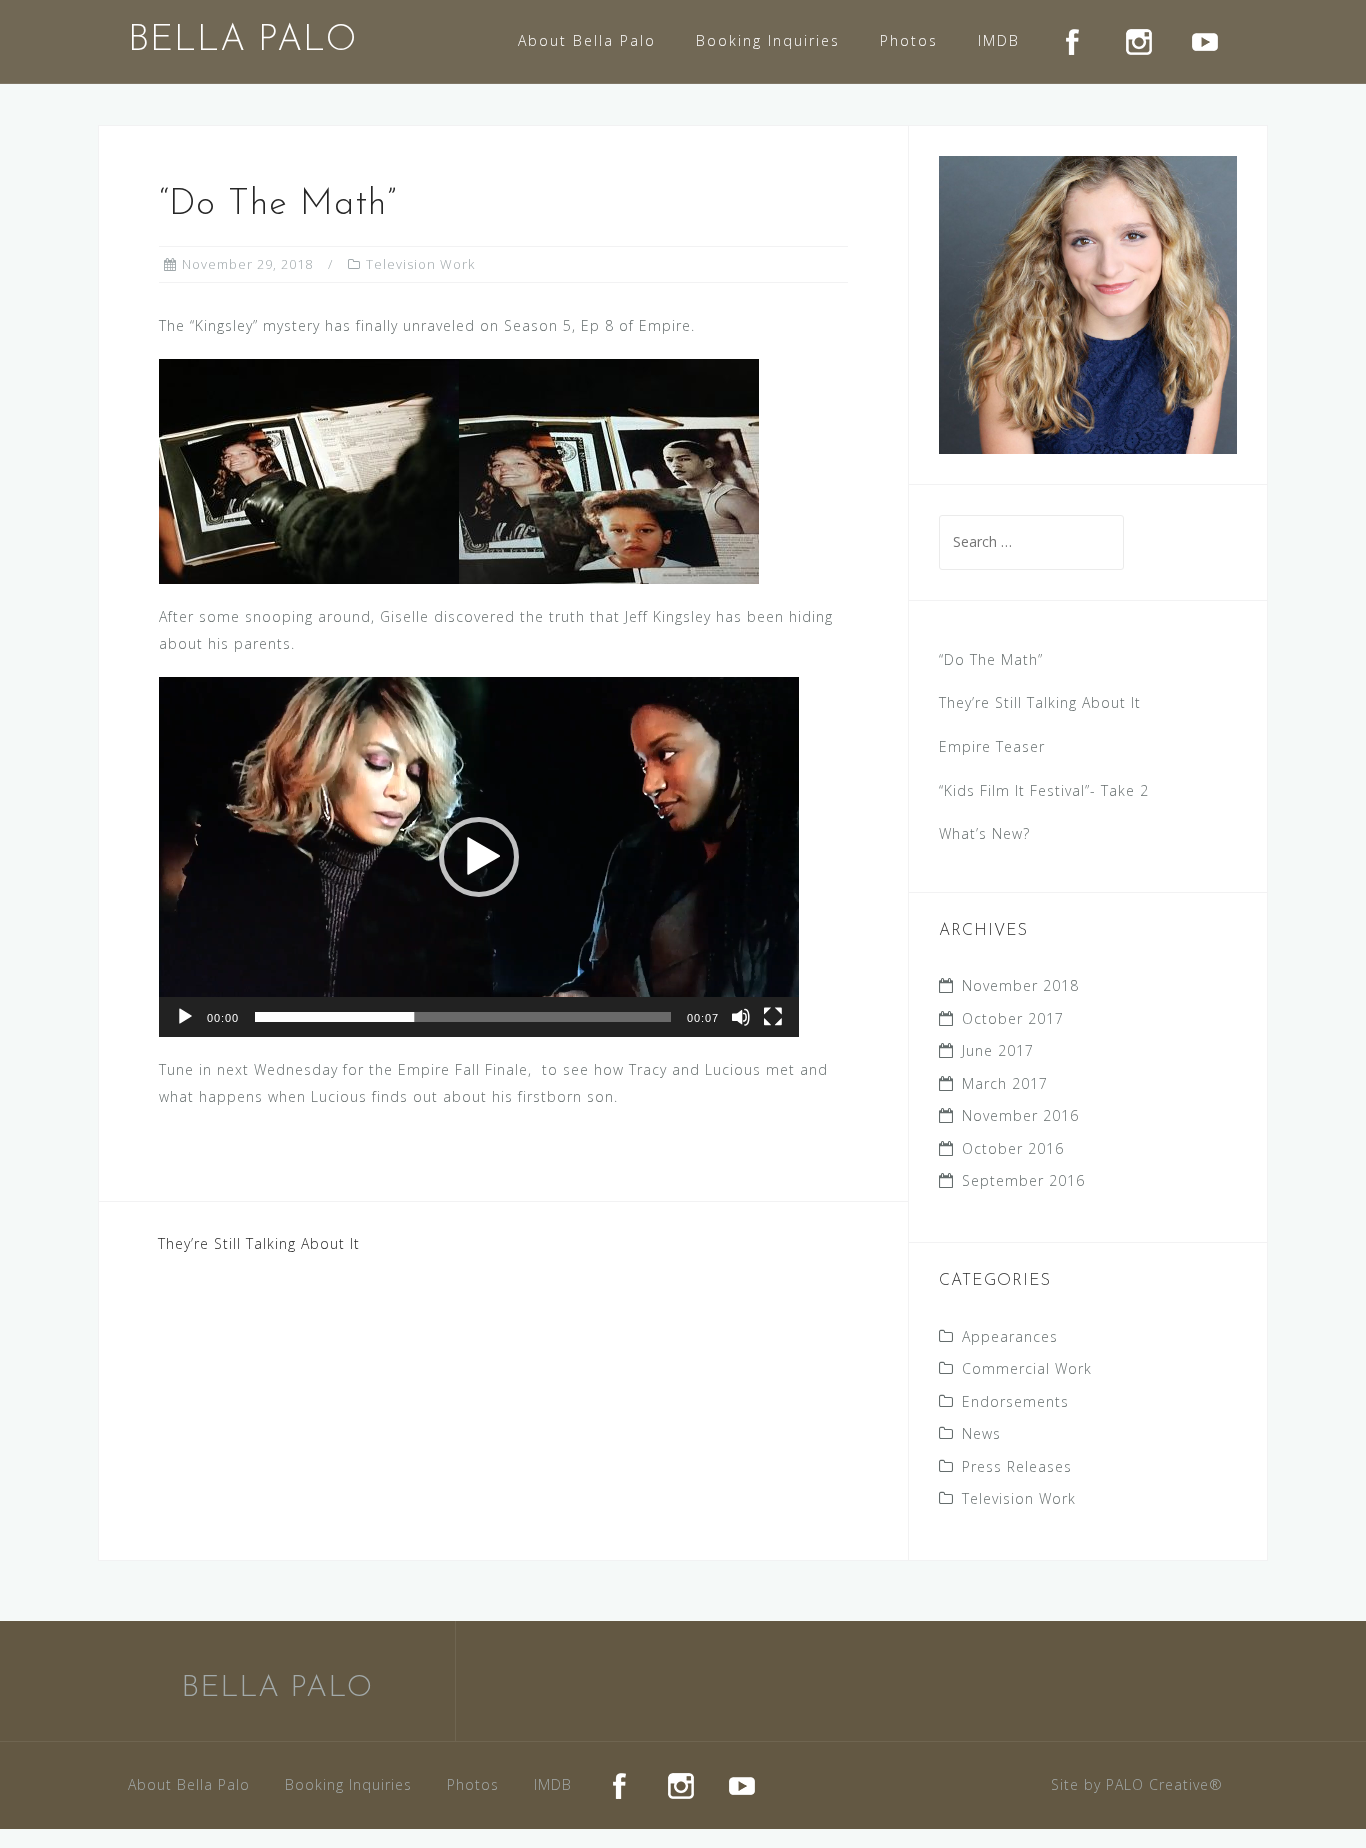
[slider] (463, 1017)
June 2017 (998, 1050)
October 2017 (1013, 1018)
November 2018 (1020, 985)
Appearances (1010, 1336)
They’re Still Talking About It (259, 1243)
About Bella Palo (587, 40)
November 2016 (1020, 1115)
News (981, 1433)
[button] (479, 857)
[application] (479, 857)
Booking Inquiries (768, 40)
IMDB (999, 40)
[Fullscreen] (773, 1017)
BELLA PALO (242, 41)
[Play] (185, 1017)
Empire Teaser (992, 746)
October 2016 (1013, 1148)
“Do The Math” (991, 659)
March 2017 (1005, 1083)
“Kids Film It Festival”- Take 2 (1044, 790)
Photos (909, 40)
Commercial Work (1027, 1368)
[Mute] (741, 1017)
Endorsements (1015, 1401)
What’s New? (984, 833)
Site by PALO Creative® (1137, 1784)
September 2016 (1023, 1180)
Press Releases (1017, 1466)
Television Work (420, 264)
